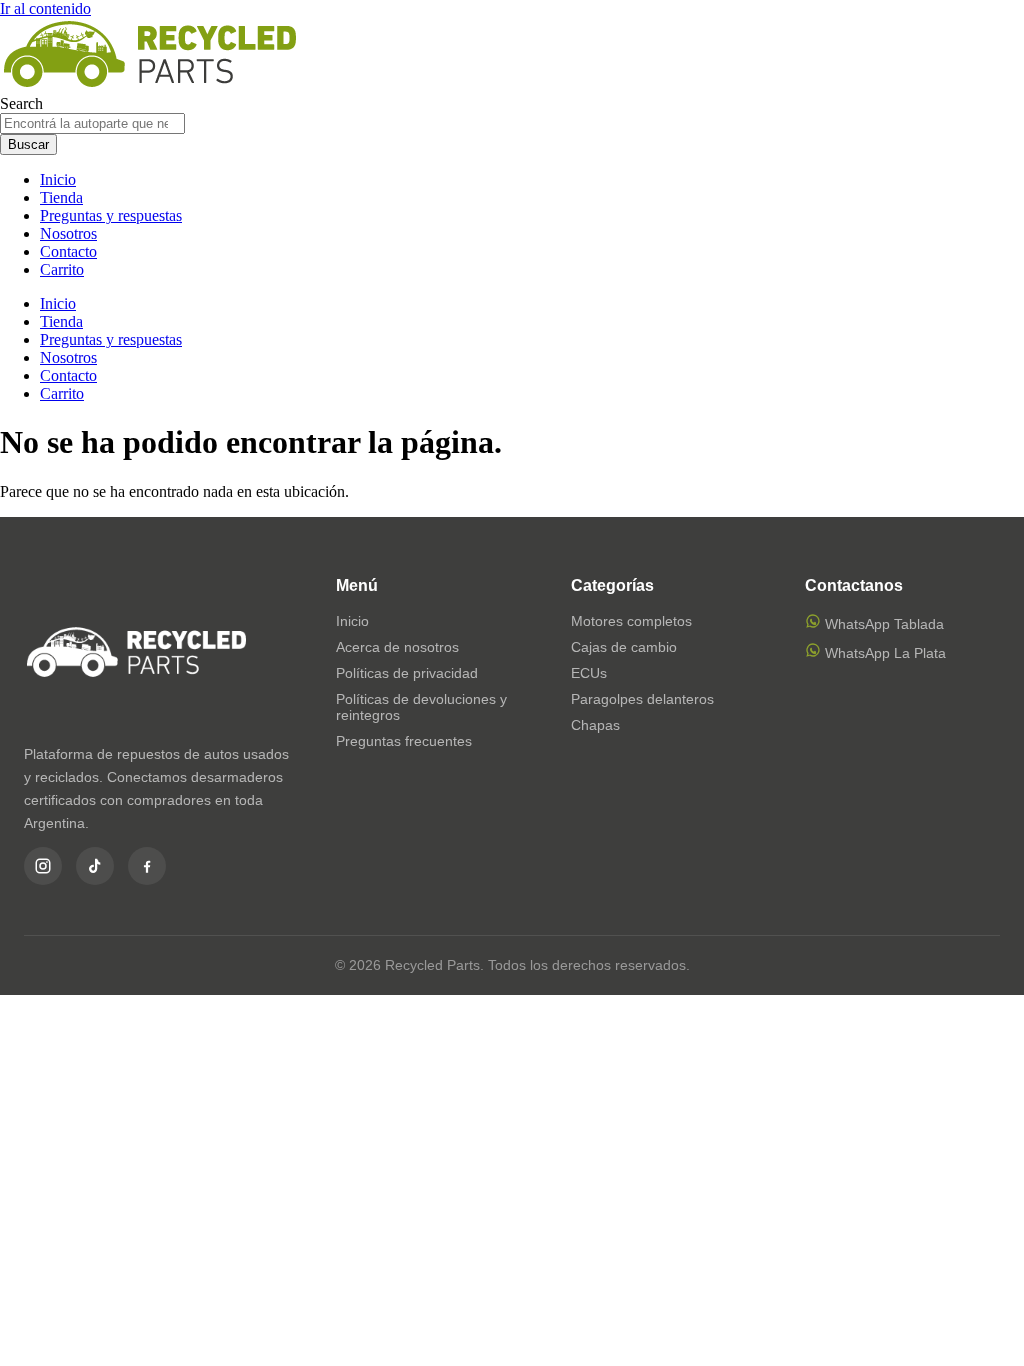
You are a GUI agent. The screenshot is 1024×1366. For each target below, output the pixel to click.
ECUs (589, 673)
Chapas (595, 725)
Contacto (68, 251)
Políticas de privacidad (407, 673)
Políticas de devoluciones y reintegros (421, 707)
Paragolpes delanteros (642, 699)
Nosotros (68, 233)
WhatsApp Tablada (882, 624)
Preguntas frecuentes (404, 741)
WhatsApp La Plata (883, 653)
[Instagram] (43, 866)
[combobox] (92, 123)
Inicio (58, 179)
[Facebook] (147, 866)
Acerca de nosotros (397, 647)
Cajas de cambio (624, 647)
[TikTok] (95, 866)
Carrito (62, 269)
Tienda (61, 197)
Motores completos (631, 621)
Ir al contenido (45, 8)
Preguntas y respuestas (111, 215)
